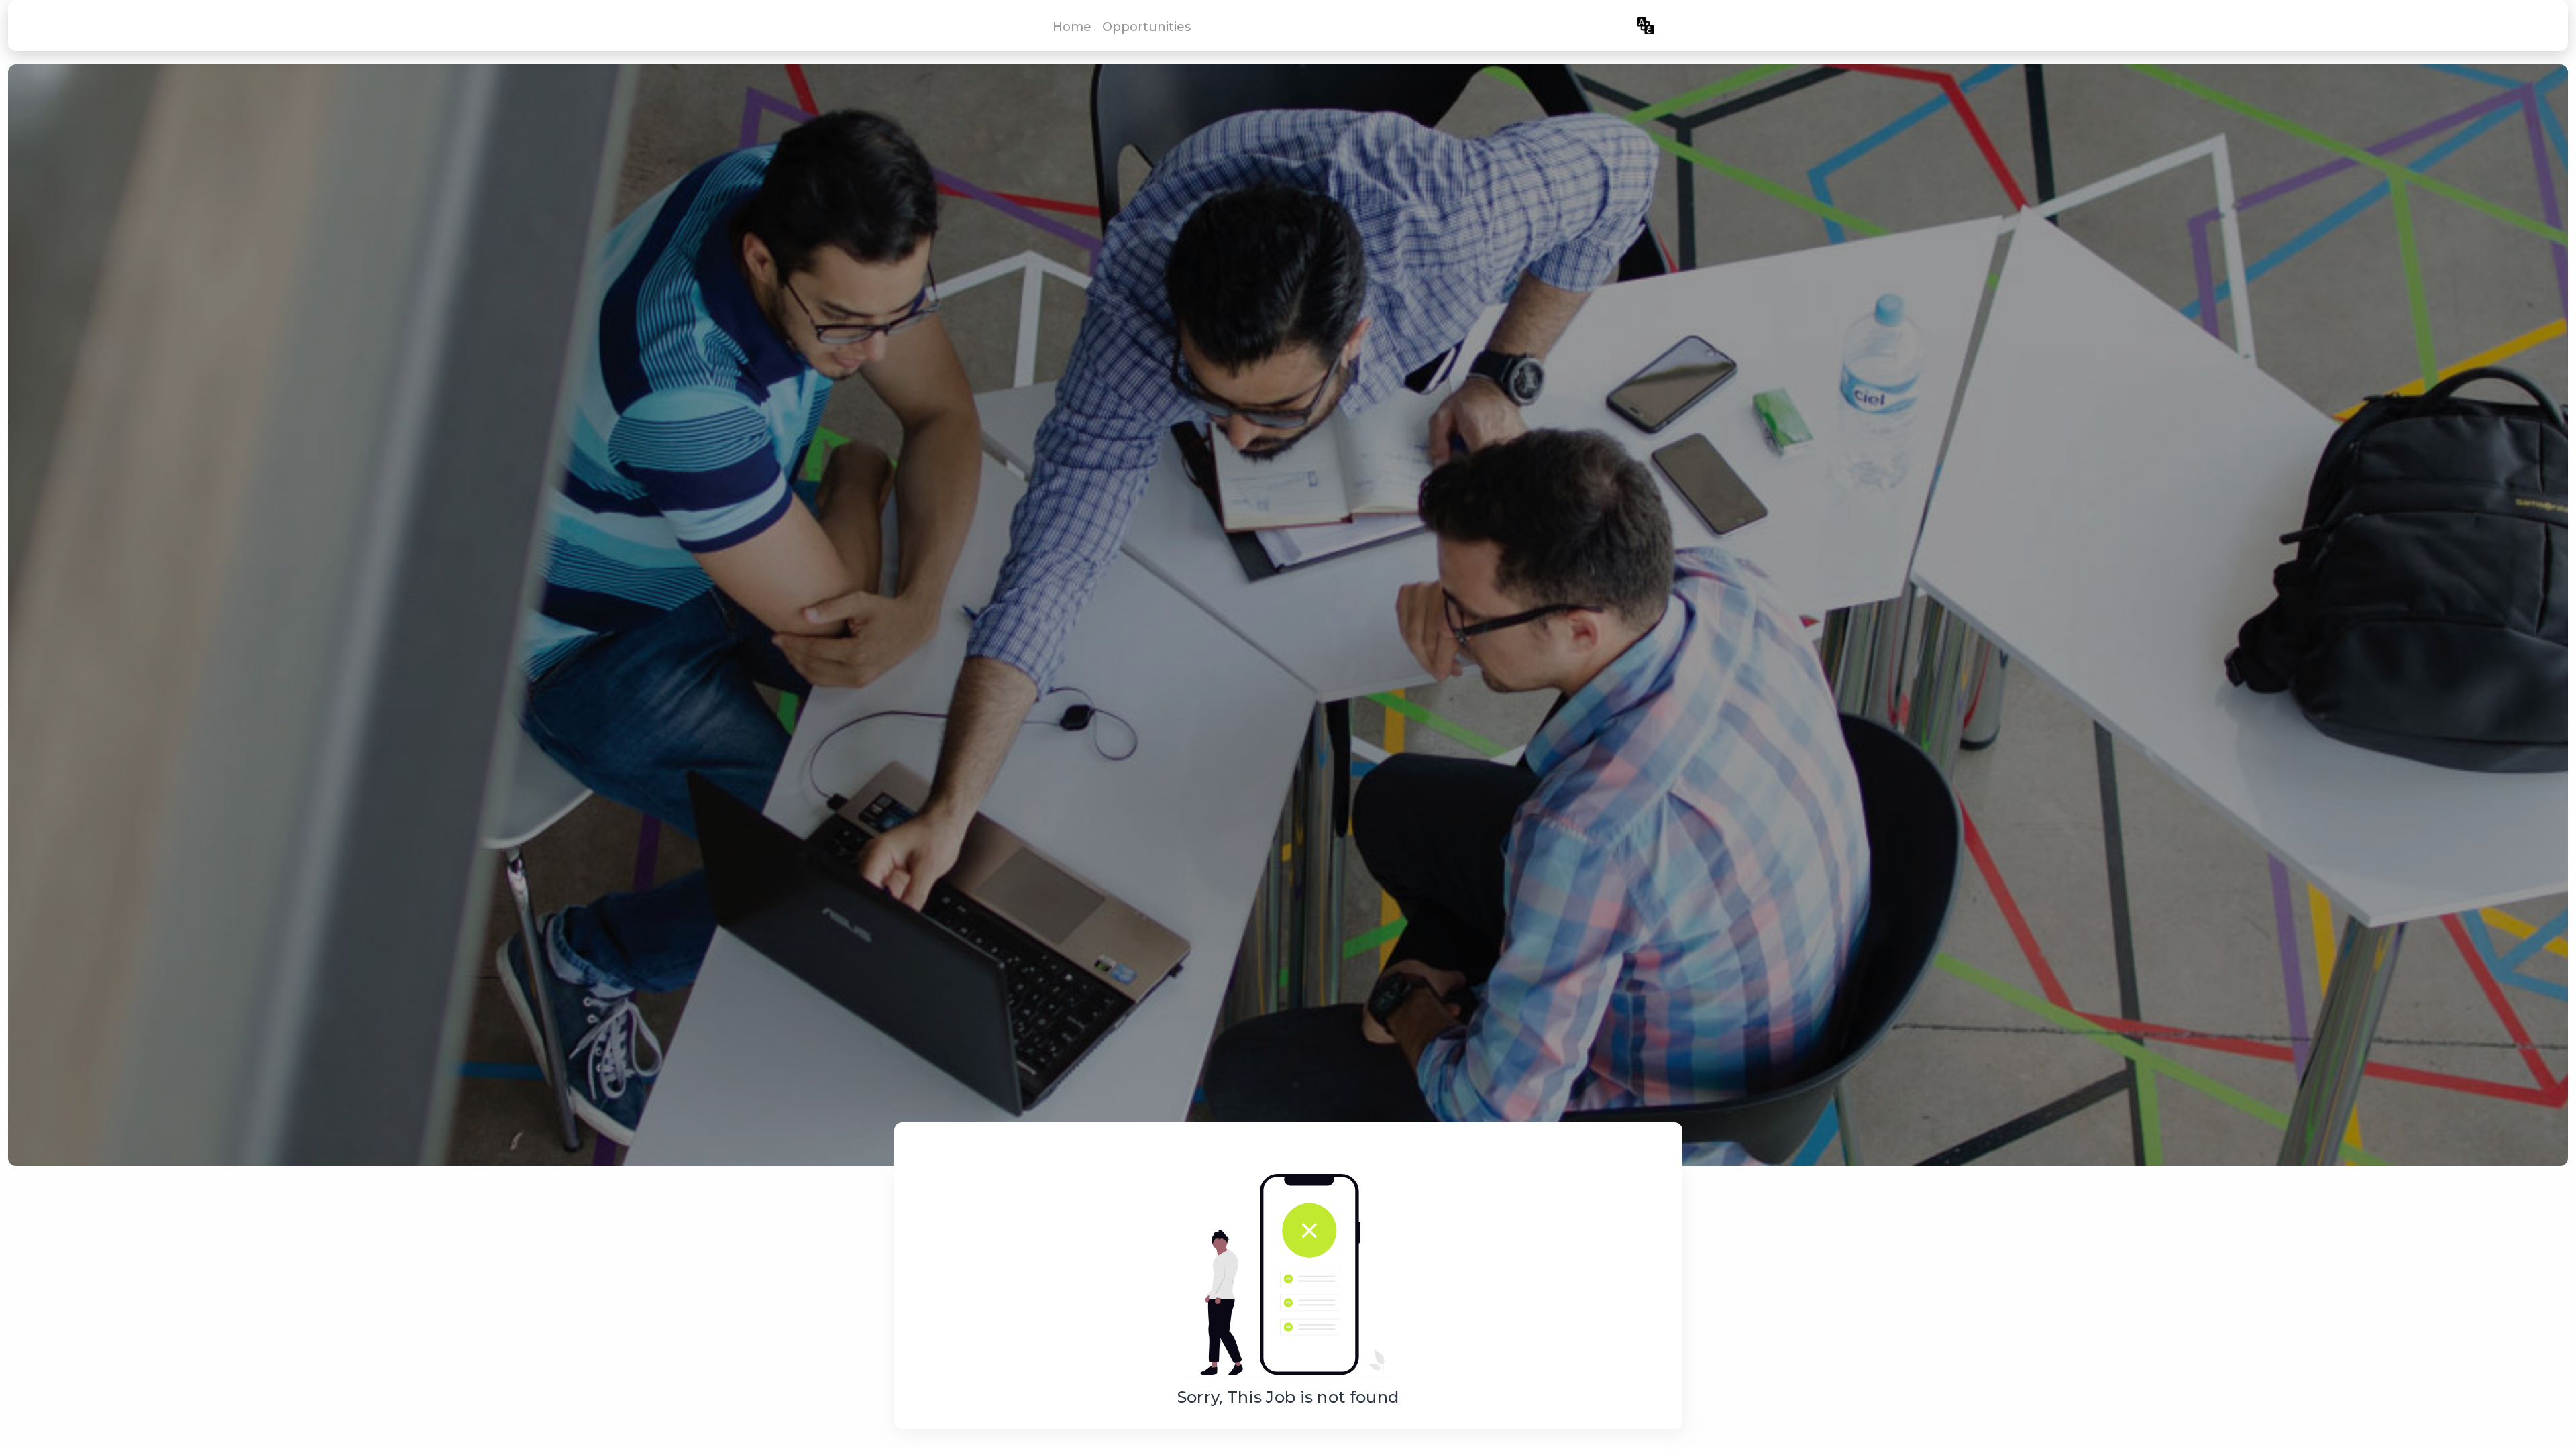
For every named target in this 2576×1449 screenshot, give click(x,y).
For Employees (1584, 26)
